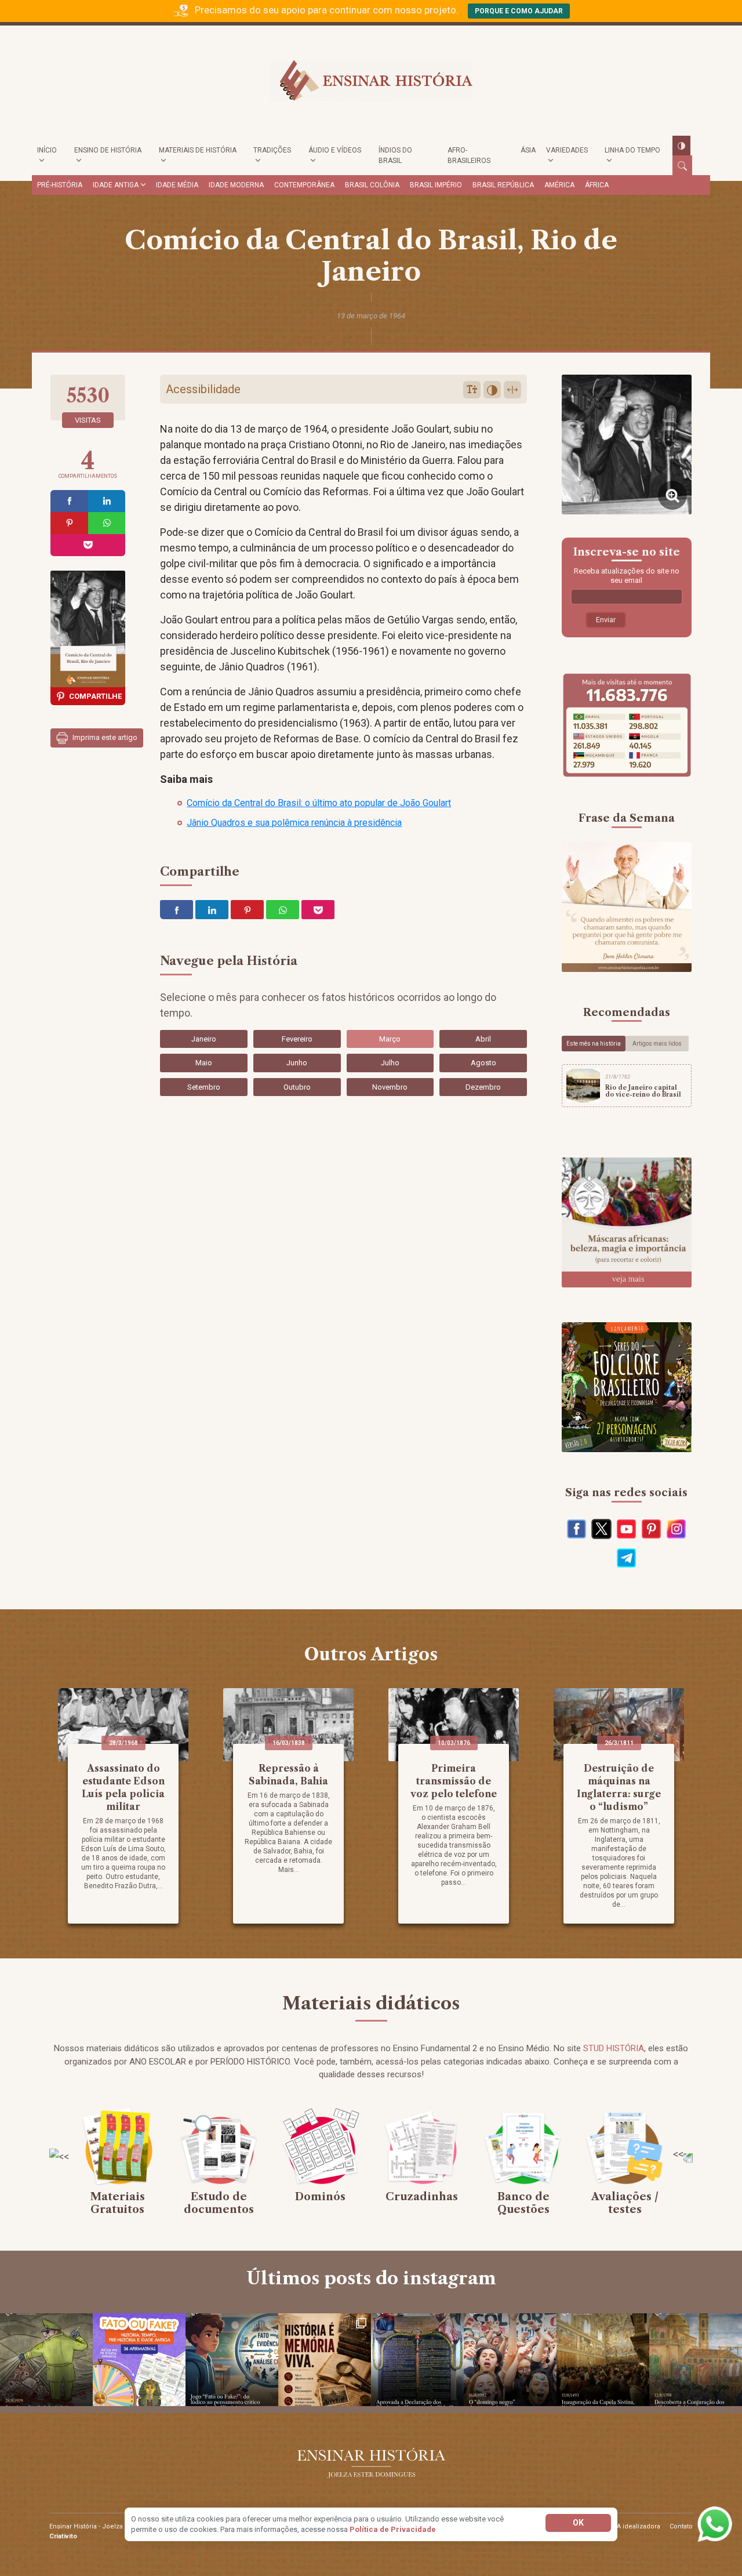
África (597, 185)
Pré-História (60, 185)
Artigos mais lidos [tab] (657, 1044)
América (559, 185)
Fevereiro (297, 1039)
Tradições (272, 150)
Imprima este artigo (104, 737)
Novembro (390, 1087)
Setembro (204, 1087)
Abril (483, 1039)
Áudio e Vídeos (335, 150)
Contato (681, 2526)
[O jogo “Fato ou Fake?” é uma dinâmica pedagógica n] (232, 2360)
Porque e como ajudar (519, 11)
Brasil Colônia (372, 185)
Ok (578, 2523)
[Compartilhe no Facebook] (69, 501)
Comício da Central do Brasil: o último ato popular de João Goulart (319, 803)
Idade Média (177, 185)
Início (47, 150)
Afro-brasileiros (469, 155)
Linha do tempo (632, 150)
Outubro (297, 1087)
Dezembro (483, 1087)
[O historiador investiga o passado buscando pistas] (325, 2360)
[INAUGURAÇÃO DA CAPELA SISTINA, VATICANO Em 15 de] (603, 2360)
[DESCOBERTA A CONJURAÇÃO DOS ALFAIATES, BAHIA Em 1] (696, 2360)
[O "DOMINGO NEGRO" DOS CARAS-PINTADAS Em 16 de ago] (510, 2360)
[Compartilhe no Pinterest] (69, 523)
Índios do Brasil (395, 155)
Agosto (483, 1063)
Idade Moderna (236, 185)
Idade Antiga (116, 185)
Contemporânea (304, 185)
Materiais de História (198, 150)
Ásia (528, 150)
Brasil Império (436, 185)
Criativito (63, 2536)
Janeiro (204, 1039)
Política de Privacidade (393, 2529)
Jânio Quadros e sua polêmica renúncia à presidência (294, 823)
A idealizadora (639, 2526)
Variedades (567, 150)
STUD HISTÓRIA (614, 2048)
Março (390, 1039)
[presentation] (59, 2156)
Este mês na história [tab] (594, 1044)
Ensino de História (108, 150)
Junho (297, 1063)
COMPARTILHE (95, 696)
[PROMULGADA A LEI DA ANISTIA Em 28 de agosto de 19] (46, 2360)
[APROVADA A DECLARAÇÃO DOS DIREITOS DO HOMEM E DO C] (417, 2360)
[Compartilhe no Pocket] (88, 545)
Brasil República (503, 185)
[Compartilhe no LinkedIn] (107, 501)
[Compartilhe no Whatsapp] (107, 523)
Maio (204, 1063)
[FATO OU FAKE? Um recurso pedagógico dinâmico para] (139, 2360)
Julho (390, 1063)
